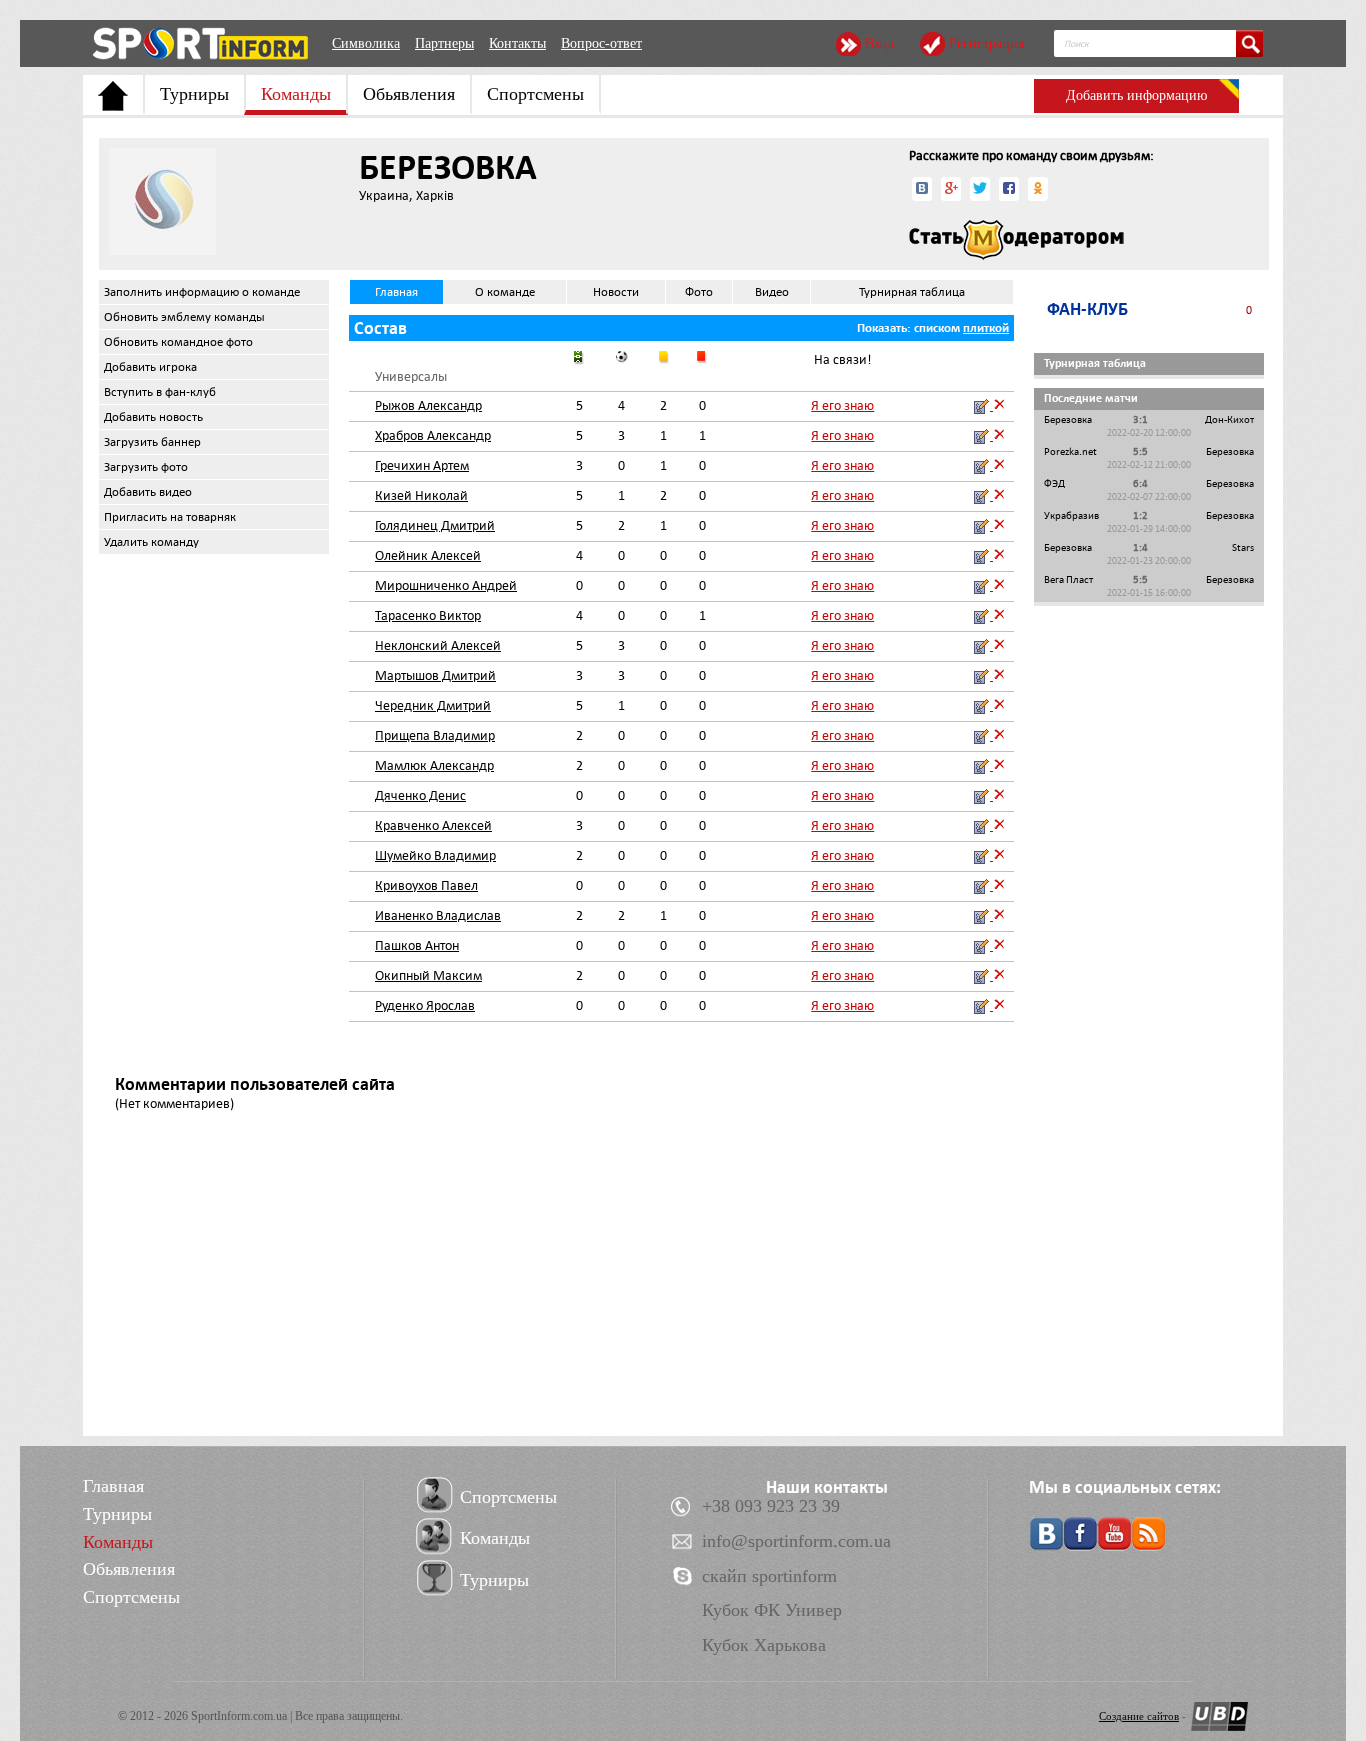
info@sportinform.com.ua (796, 1541)
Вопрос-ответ (601, 43)
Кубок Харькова (764, 1645)
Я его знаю (842, 405)
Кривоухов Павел (426, 885)
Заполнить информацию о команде (202, 292)
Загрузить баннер (152, 442)
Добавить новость (153, 417)
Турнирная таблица (912, 292)
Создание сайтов (1139, 1716)
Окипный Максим (428, 975)
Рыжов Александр (428, 405)
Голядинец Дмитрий (435, 525)
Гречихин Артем (422, 465)
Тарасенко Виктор (428, 615)
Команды (296, 94)
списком (937, 328)
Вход (879, 43)
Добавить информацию (1136, 95)
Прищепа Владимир (435, 735)
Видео (772, 292)
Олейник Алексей (428, 555)
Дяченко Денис (420, 795)
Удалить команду (151, 542)
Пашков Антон (417, 945)
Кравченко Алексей (433, 825)
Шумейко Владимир (435, 855)
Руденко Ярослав (425, 1005)
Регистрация (986, 43)
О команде (505, 292)
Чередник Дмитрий (433, 705)
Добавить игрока (150, 367)
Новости (616, 292)
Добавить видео (148, 492)
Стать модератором (1016, 240)
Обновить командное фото (178, 342)
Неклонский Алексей (438, 645)
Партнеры (444, 43)
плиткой (986, 328)
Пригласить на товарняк (170, 517)
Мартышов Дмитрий (435, 675)
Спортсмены (535, 94)
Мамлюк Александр (434, 765)
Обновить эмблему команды (184, 317)
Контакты (517, 43)
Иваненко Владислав (438, 915)
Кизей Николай (421, 495)
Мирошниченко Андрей (446, 585)
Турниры (194, 94)
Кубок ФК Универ (772, 1610)
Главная (396, 292)
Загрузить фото (146, 467)
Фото (699, 292)
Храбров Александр (433, 435)
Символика (366, 43)
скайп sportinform (769, 1576)
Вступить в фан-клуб (160, 392)
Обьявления (409, 94)
